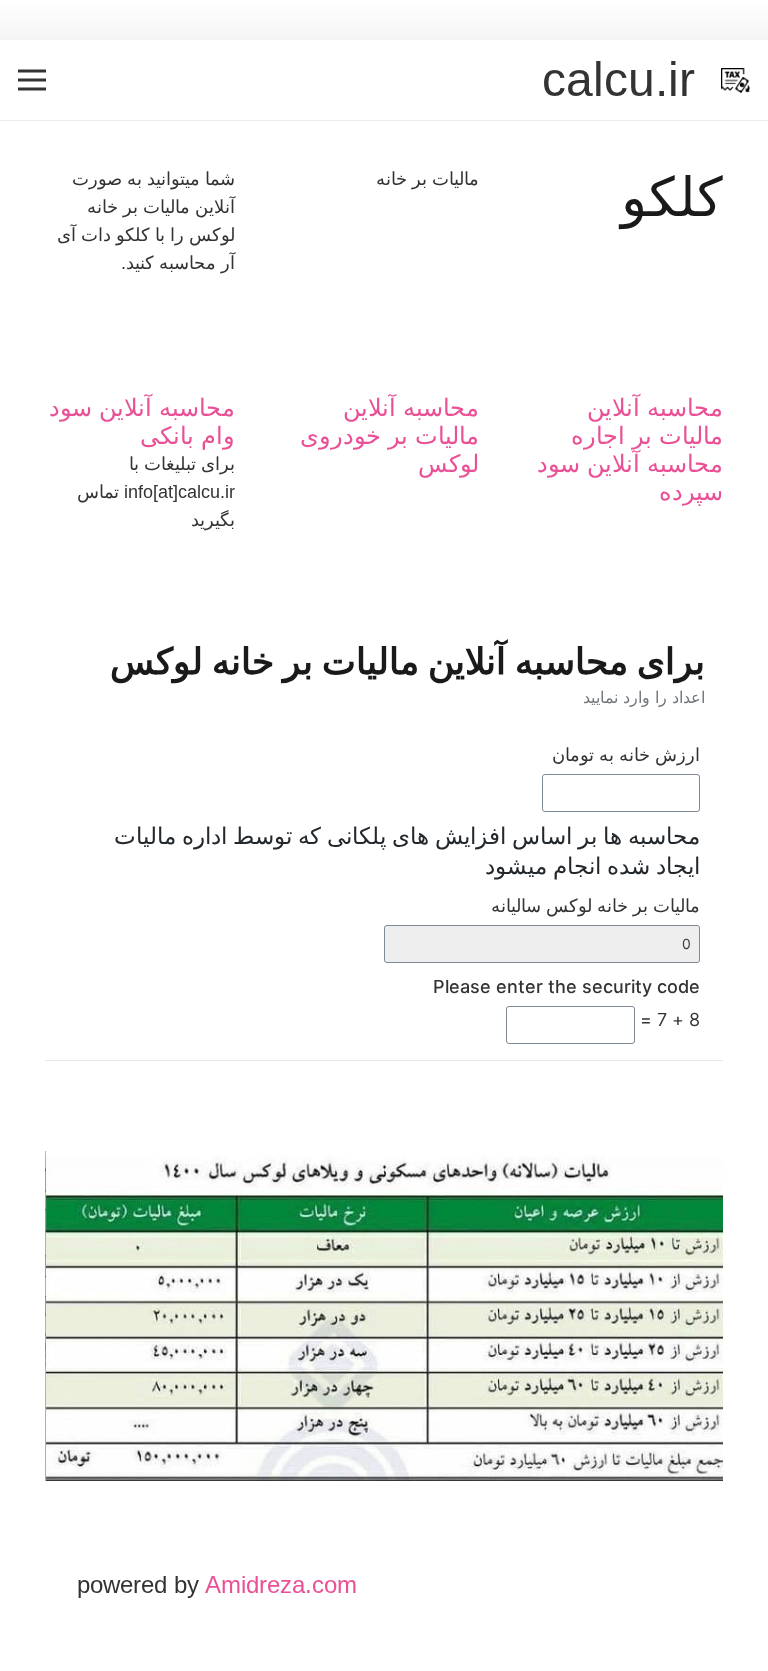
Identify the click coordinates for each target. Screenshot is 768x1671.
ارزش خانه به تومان (626, 754)
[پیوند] (735, 80)
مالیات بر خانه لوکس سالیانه (595, 905)
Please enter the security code (566, 986)
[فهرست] (32, 80)
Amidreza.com (281, 1584)
